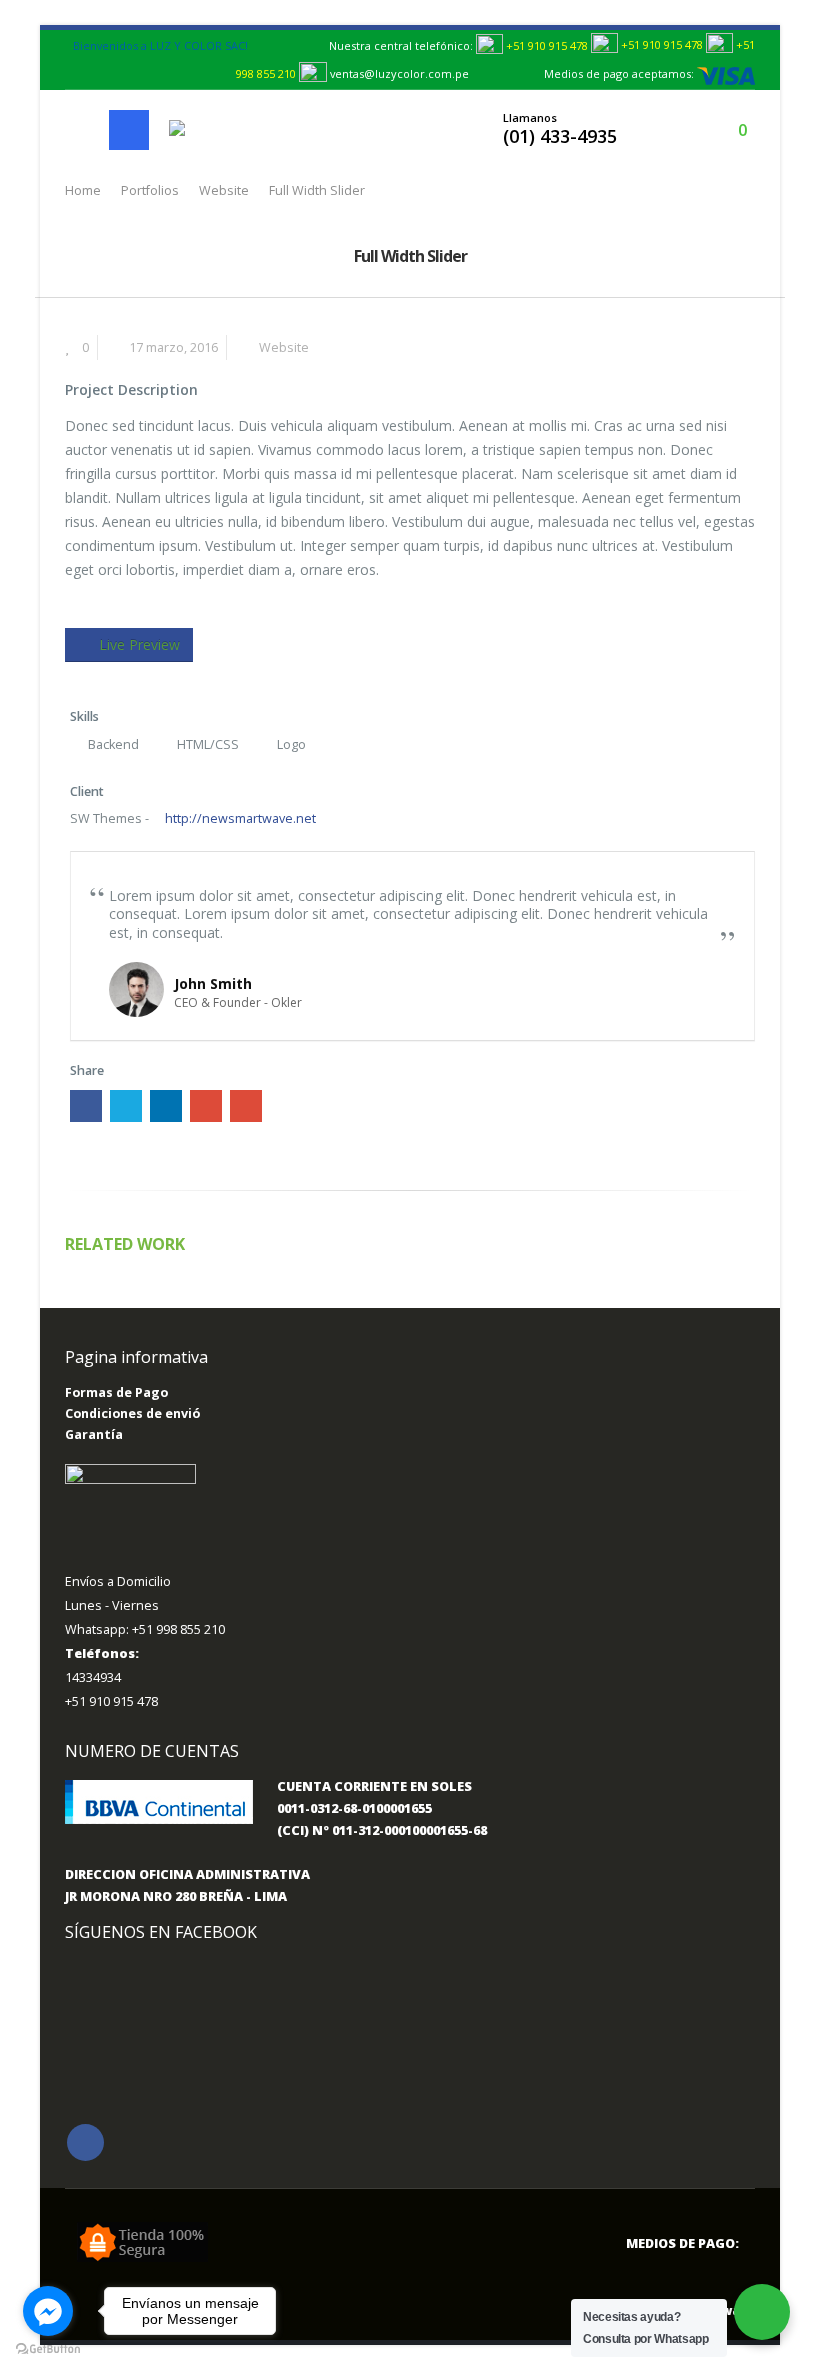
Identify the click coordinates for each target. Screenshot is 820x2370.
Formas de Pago (116, 1392)
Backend (113, 744)
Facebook (86, 1106)
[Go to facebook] (48, 2311)
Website (284, 347)
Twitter (126, 1106)
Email (246, 1106)
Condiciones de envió (132, 1413)
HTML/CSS (208, 744)
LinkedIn (166, 1106)
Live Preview (139, 644)
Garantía (94, 1434)
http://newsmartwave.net (239, 818)
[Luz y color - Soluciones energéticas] (212, 129)
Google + (206, 1106)
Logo (291, 744)
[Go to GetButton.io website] (48, 2349)
